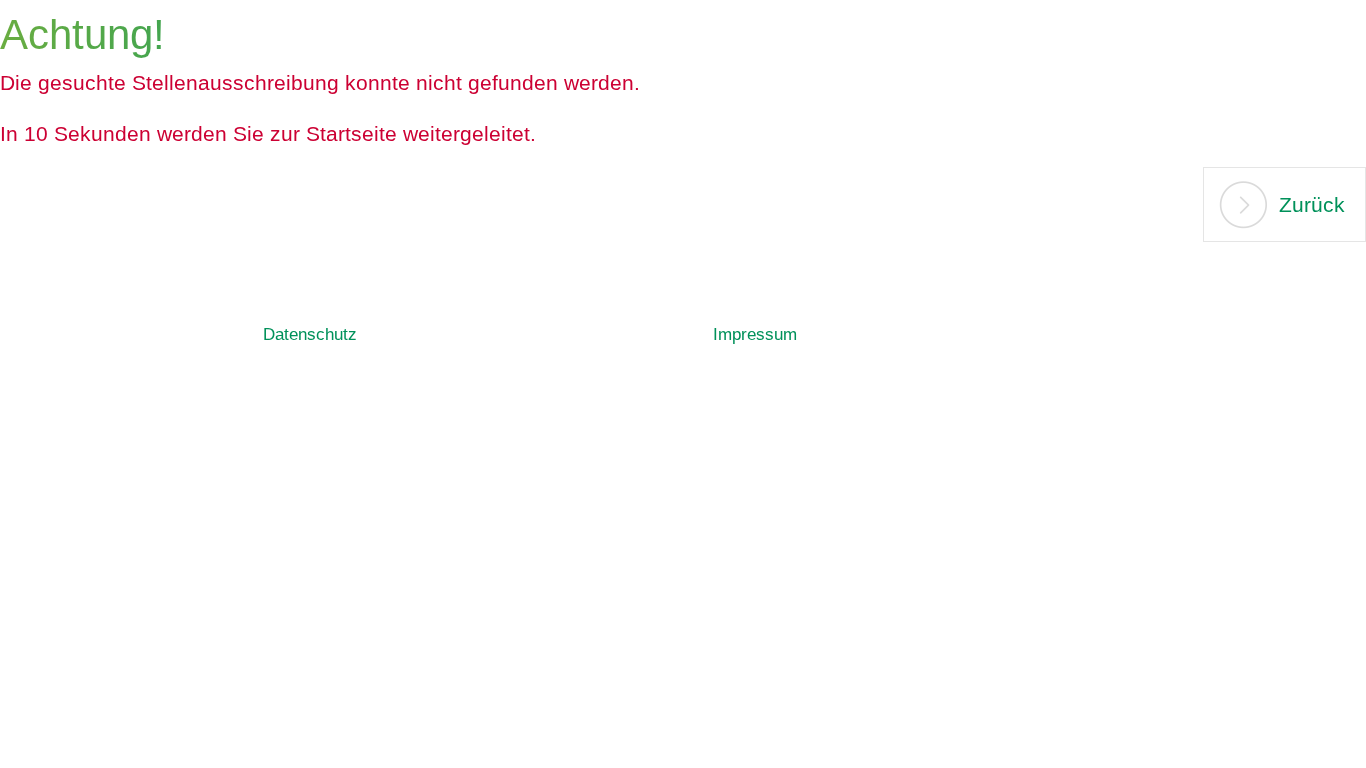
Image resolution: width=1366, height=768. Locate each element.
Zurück (1312, 204)
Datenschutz (310, 334)
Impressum (755, 334)
